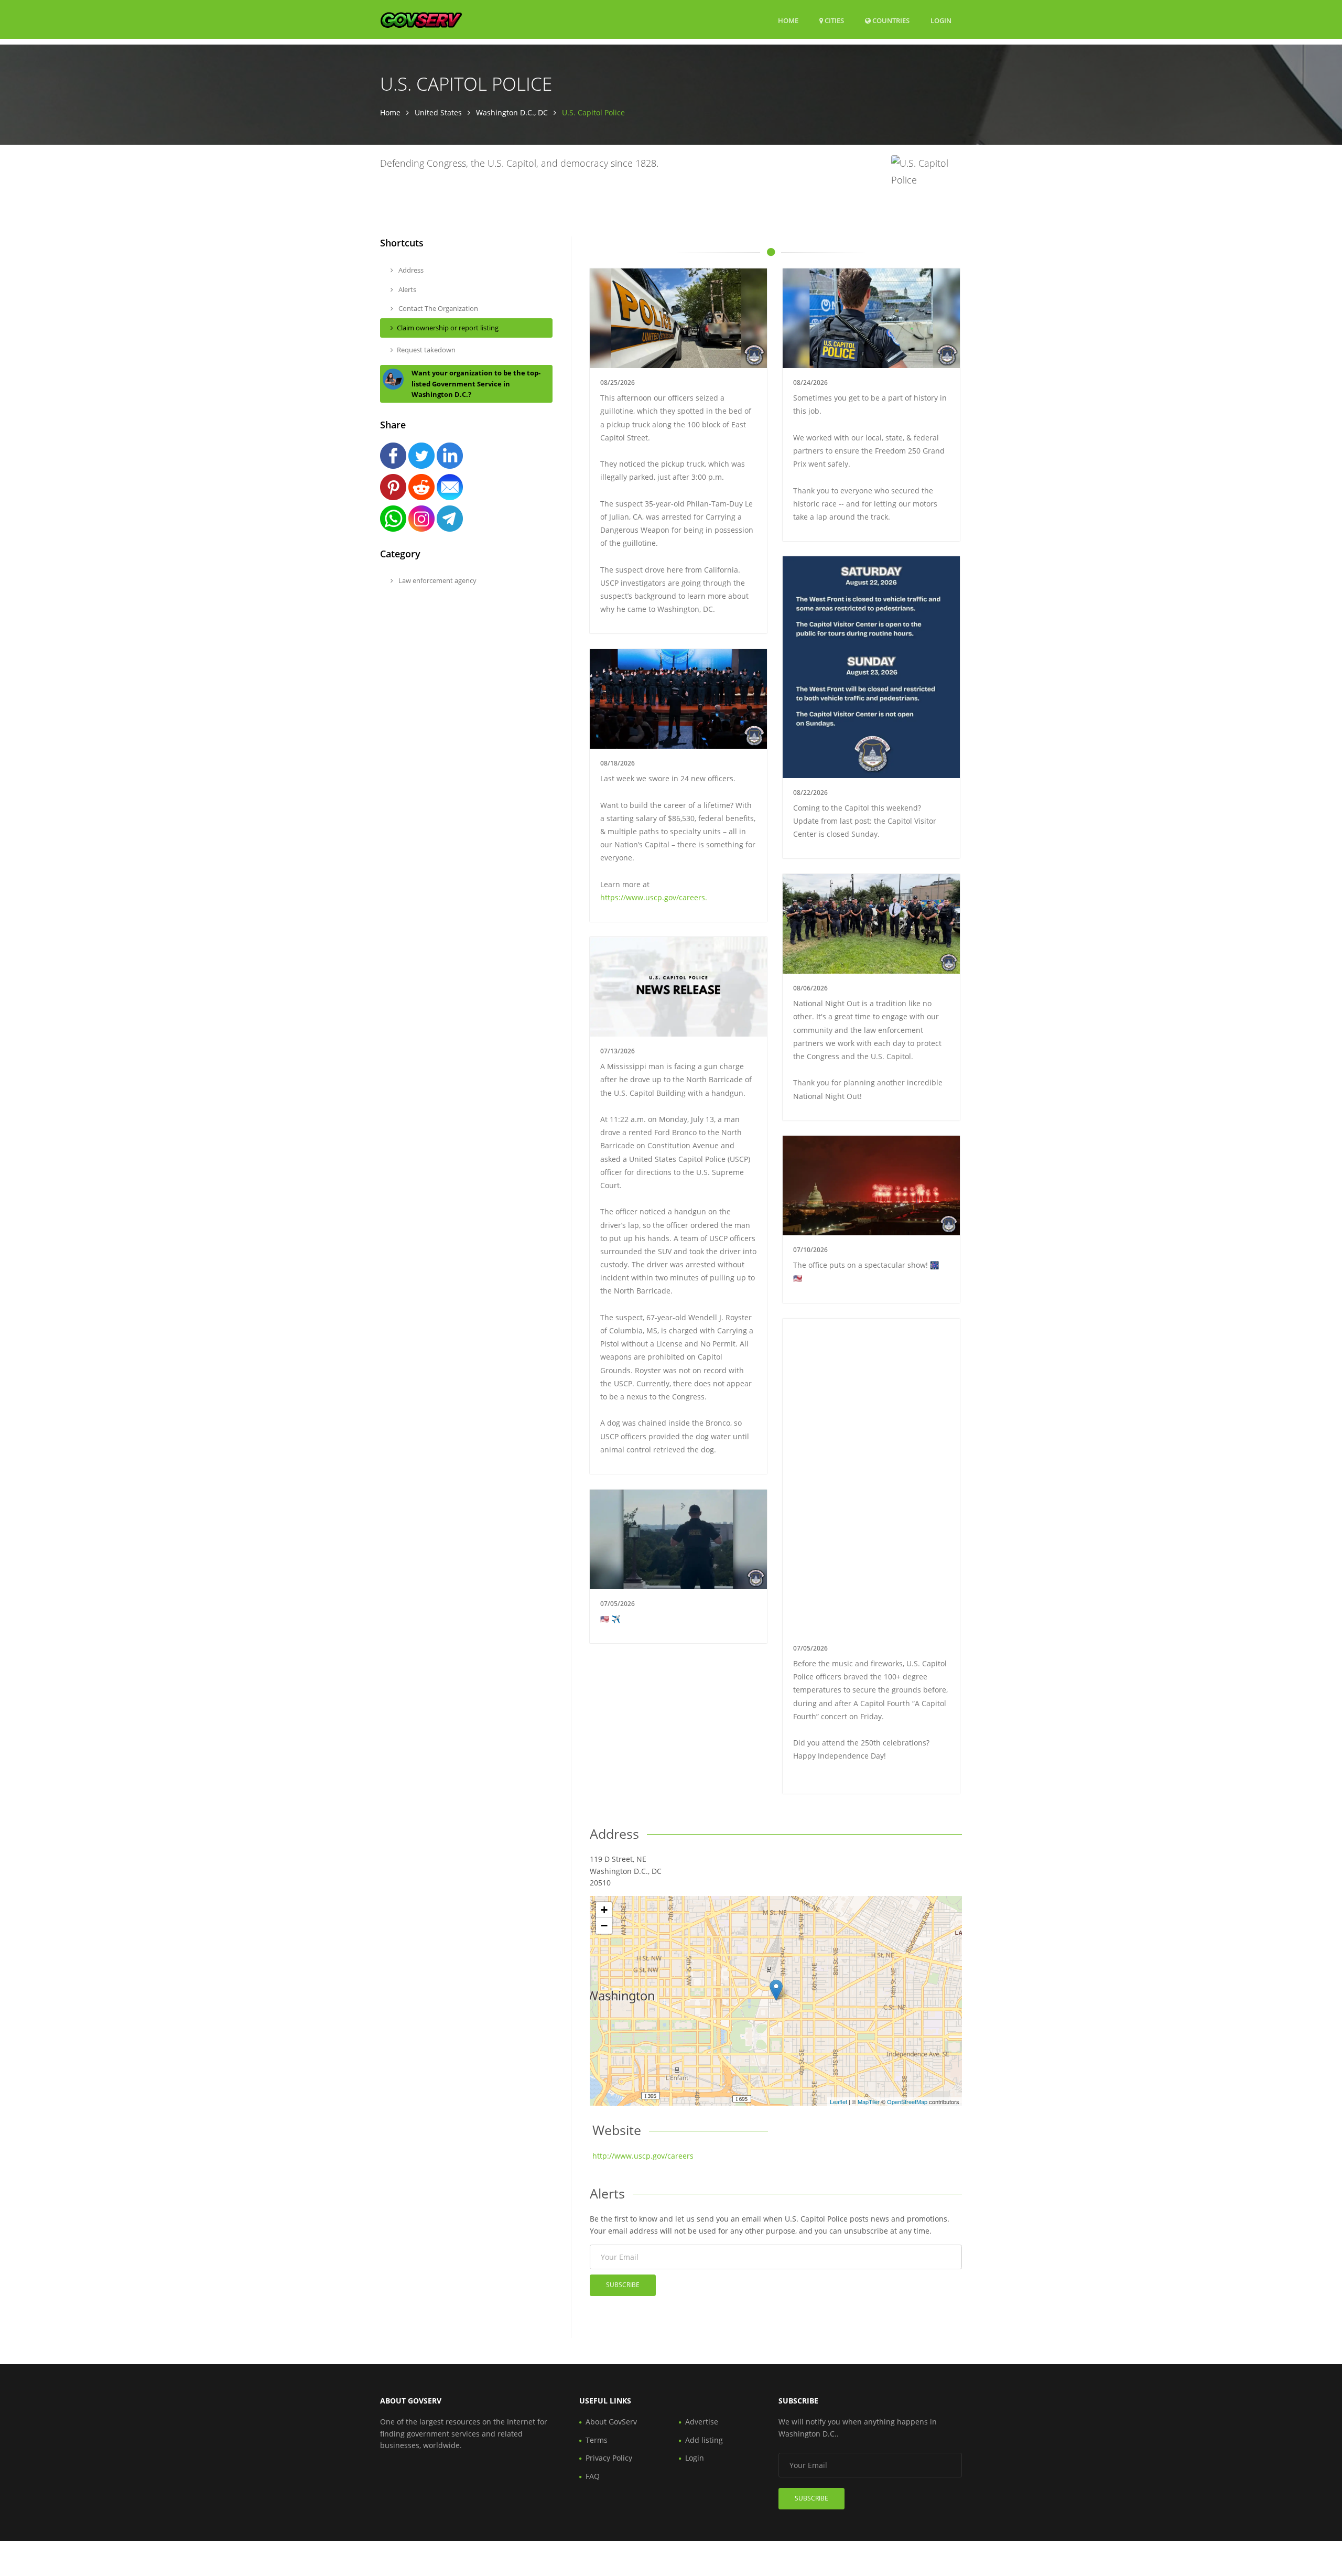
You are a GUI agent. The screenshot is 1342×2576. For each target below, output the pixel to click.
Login (941, 20)
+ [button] (604, 1910)
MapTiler (869, 2101)
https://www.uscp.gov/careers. (654, 897)
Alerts (407, 289)
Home (788, 20)
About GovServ (611, 2422)
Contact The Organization (437, 308)
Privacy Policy (609, 2458)
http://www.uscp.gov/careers (643, 2156)
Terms (597, 2440)
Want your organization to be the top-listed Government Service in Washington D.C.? (476, 384)
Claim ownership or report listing (448, 328)
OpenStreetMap (907, 2101)
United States (438, 112)
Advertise (702, 2422)
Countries (890, 20)
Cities (834, 20)
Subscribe (623, 2285)
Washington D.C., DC (512, 112)
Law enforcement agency (437, 580)
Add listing (704, 2440)
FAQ (593, 2476)
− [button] (604, 1926)
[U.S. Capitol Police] (776, 1990)
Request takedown (426, 350)
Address (410, 270)
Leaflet (838, 2101)
